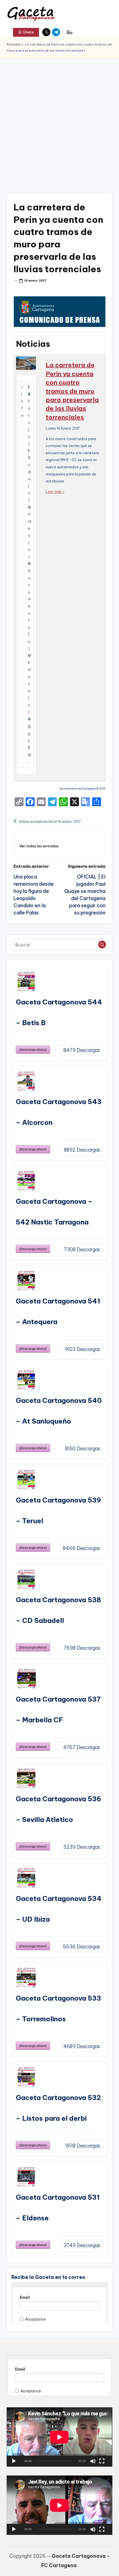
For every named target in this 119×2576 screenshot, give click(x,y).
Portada (13, 44)
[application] (59, 2437)
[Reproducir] (14, 2461)
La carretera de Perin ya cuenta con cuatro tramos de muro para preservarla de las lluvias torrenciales (72, 391)
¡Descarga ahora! (33, 1049)
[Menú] (69, 32)
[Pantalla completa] (102, 2461)
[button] (26, 32)
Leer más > (55, 491)
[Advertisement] (59, 120)
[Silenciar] (93, 2461)
